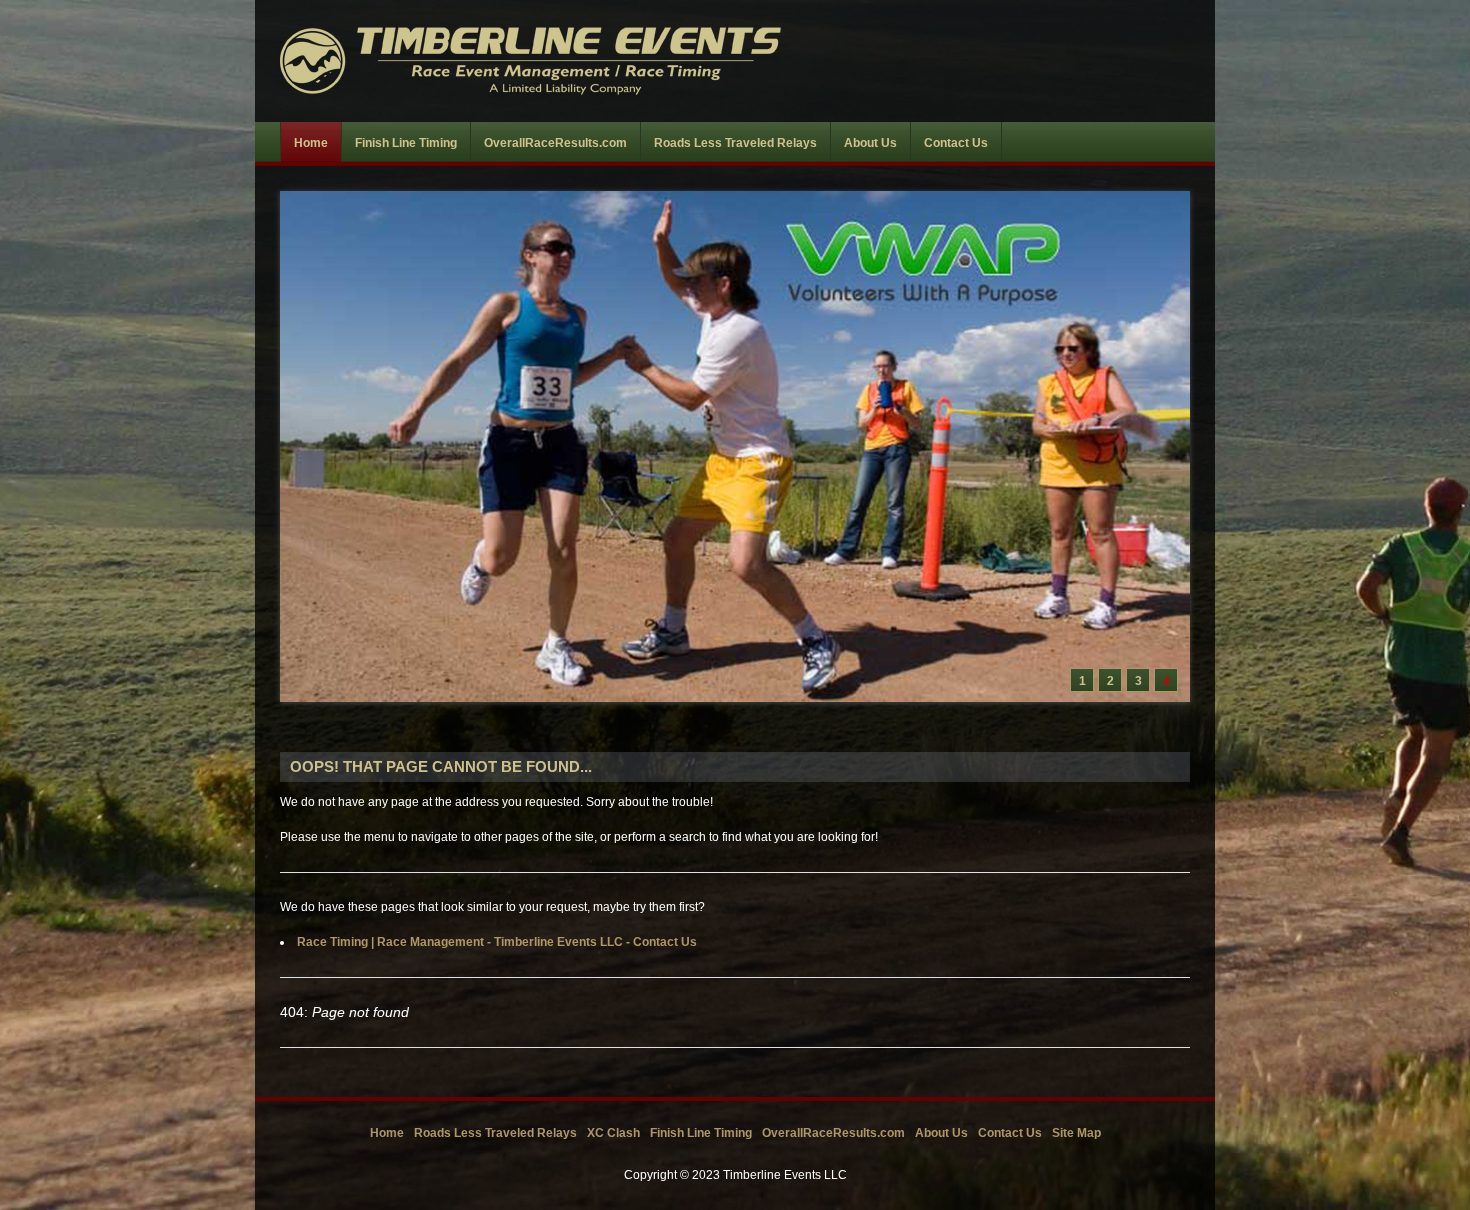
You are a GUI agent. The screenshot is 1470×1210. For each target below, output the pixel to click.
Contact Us (1010, 1133)
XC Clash (613, 1133)
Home (387, 1133)
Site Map (1076, 1133)
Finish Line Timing (701, 1133)
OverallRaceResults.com (833, 1133)
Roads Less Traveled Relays (495, 1133)
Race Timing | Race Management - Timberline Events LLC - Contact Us (497, 942)
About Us (941, 1133)
